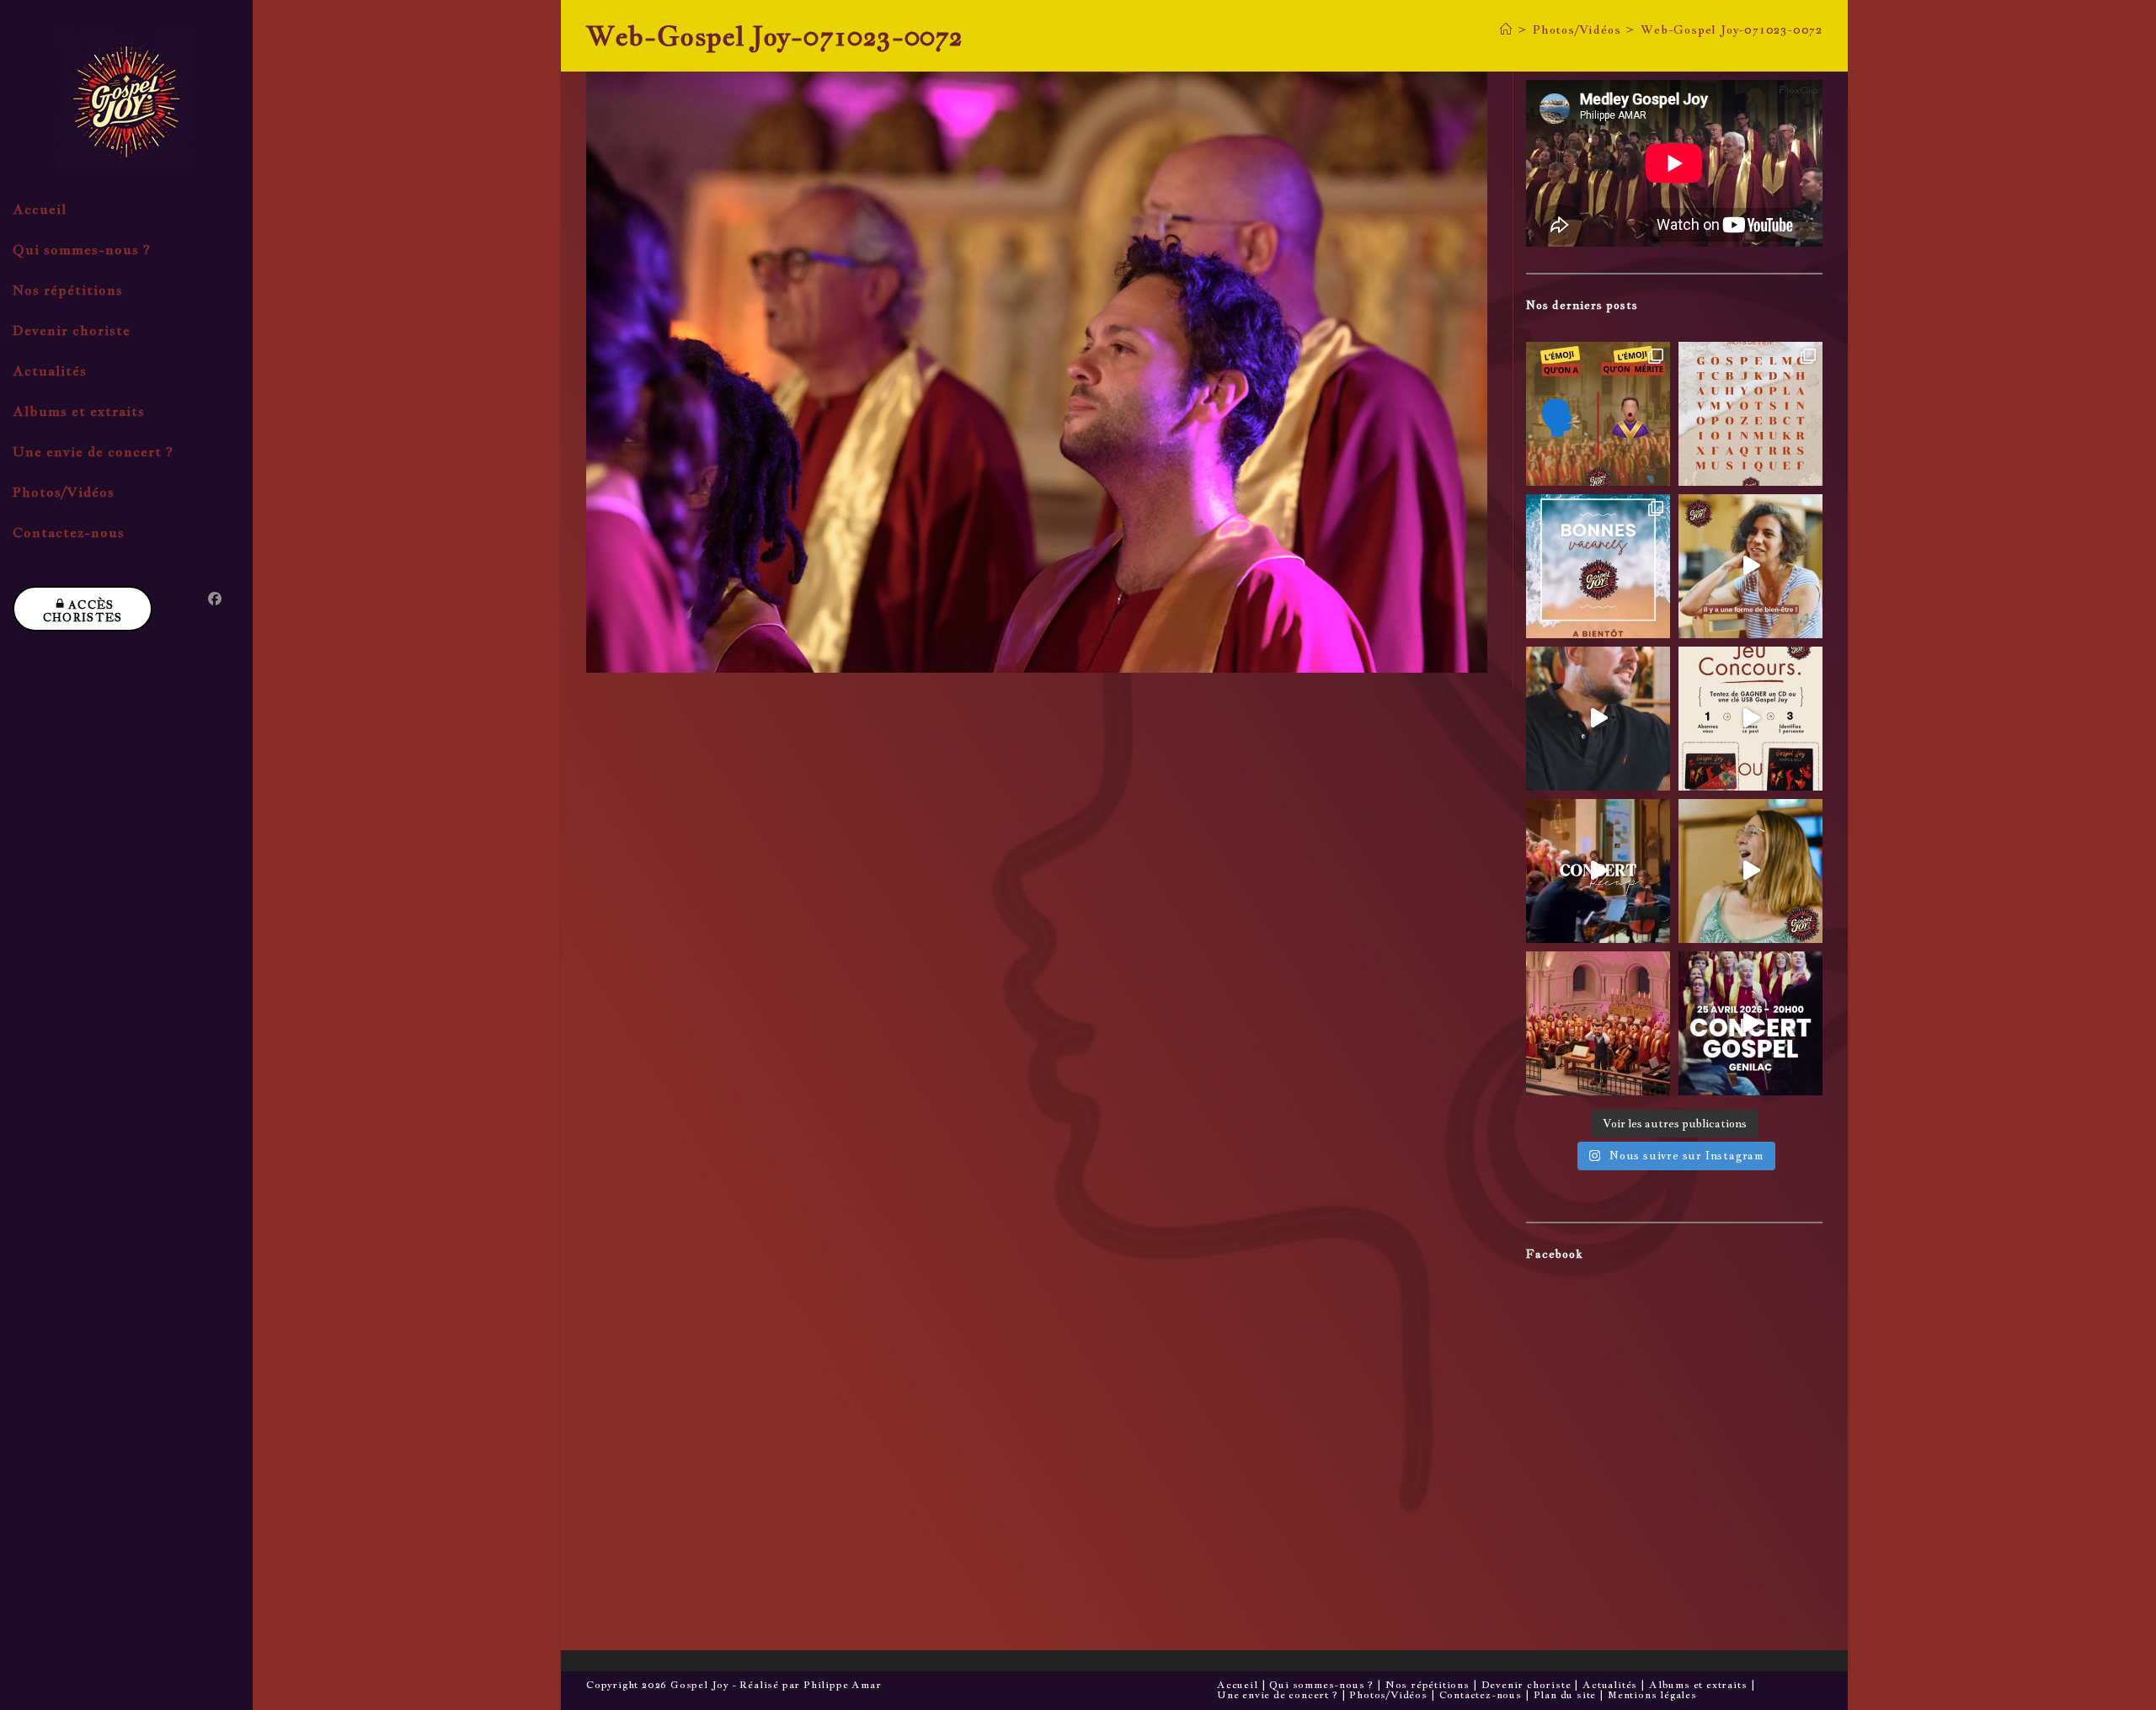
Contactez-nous (1481, 1695)
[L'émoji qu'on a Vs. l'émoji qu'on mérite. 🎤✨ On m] (1598, 414)
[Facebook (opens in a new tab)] (215, 599)
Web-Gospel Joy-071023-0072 (1732, 29)
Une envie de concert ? (1278, 1695)
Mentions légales (1652, 1695)
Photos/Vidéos (1388, 1695)
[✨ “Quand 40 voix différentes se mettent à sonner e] (1598, 719)
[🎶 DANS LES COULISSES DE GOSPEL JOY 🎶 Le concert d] (1750, 871)
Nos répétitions (1428, 1685)
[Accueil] (1506, 29)
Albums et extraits (1698, 1685)
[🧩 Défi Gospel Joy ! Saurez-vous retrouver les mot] (1750, 414)
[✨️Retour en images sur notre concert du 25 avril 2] (1598, 871)
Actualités (1610, 1685)
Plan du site (1565, 1695)
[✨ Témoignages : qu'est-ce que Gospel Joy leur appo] (1750, 566)
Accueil (1238, 1685)
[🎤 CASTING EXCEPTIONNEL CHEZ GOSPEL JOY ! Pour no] (1598, 1023)
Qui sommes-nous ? (1321, 1685)
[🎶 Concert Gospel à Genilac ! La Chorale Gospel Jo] (1750, 1023)
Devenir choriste (1526, 1685)
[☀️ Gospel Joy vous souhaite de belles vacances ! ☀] (1598, 566)
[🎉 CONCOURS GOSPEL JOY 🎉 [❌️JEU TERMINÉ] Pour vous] (1750, 719)
